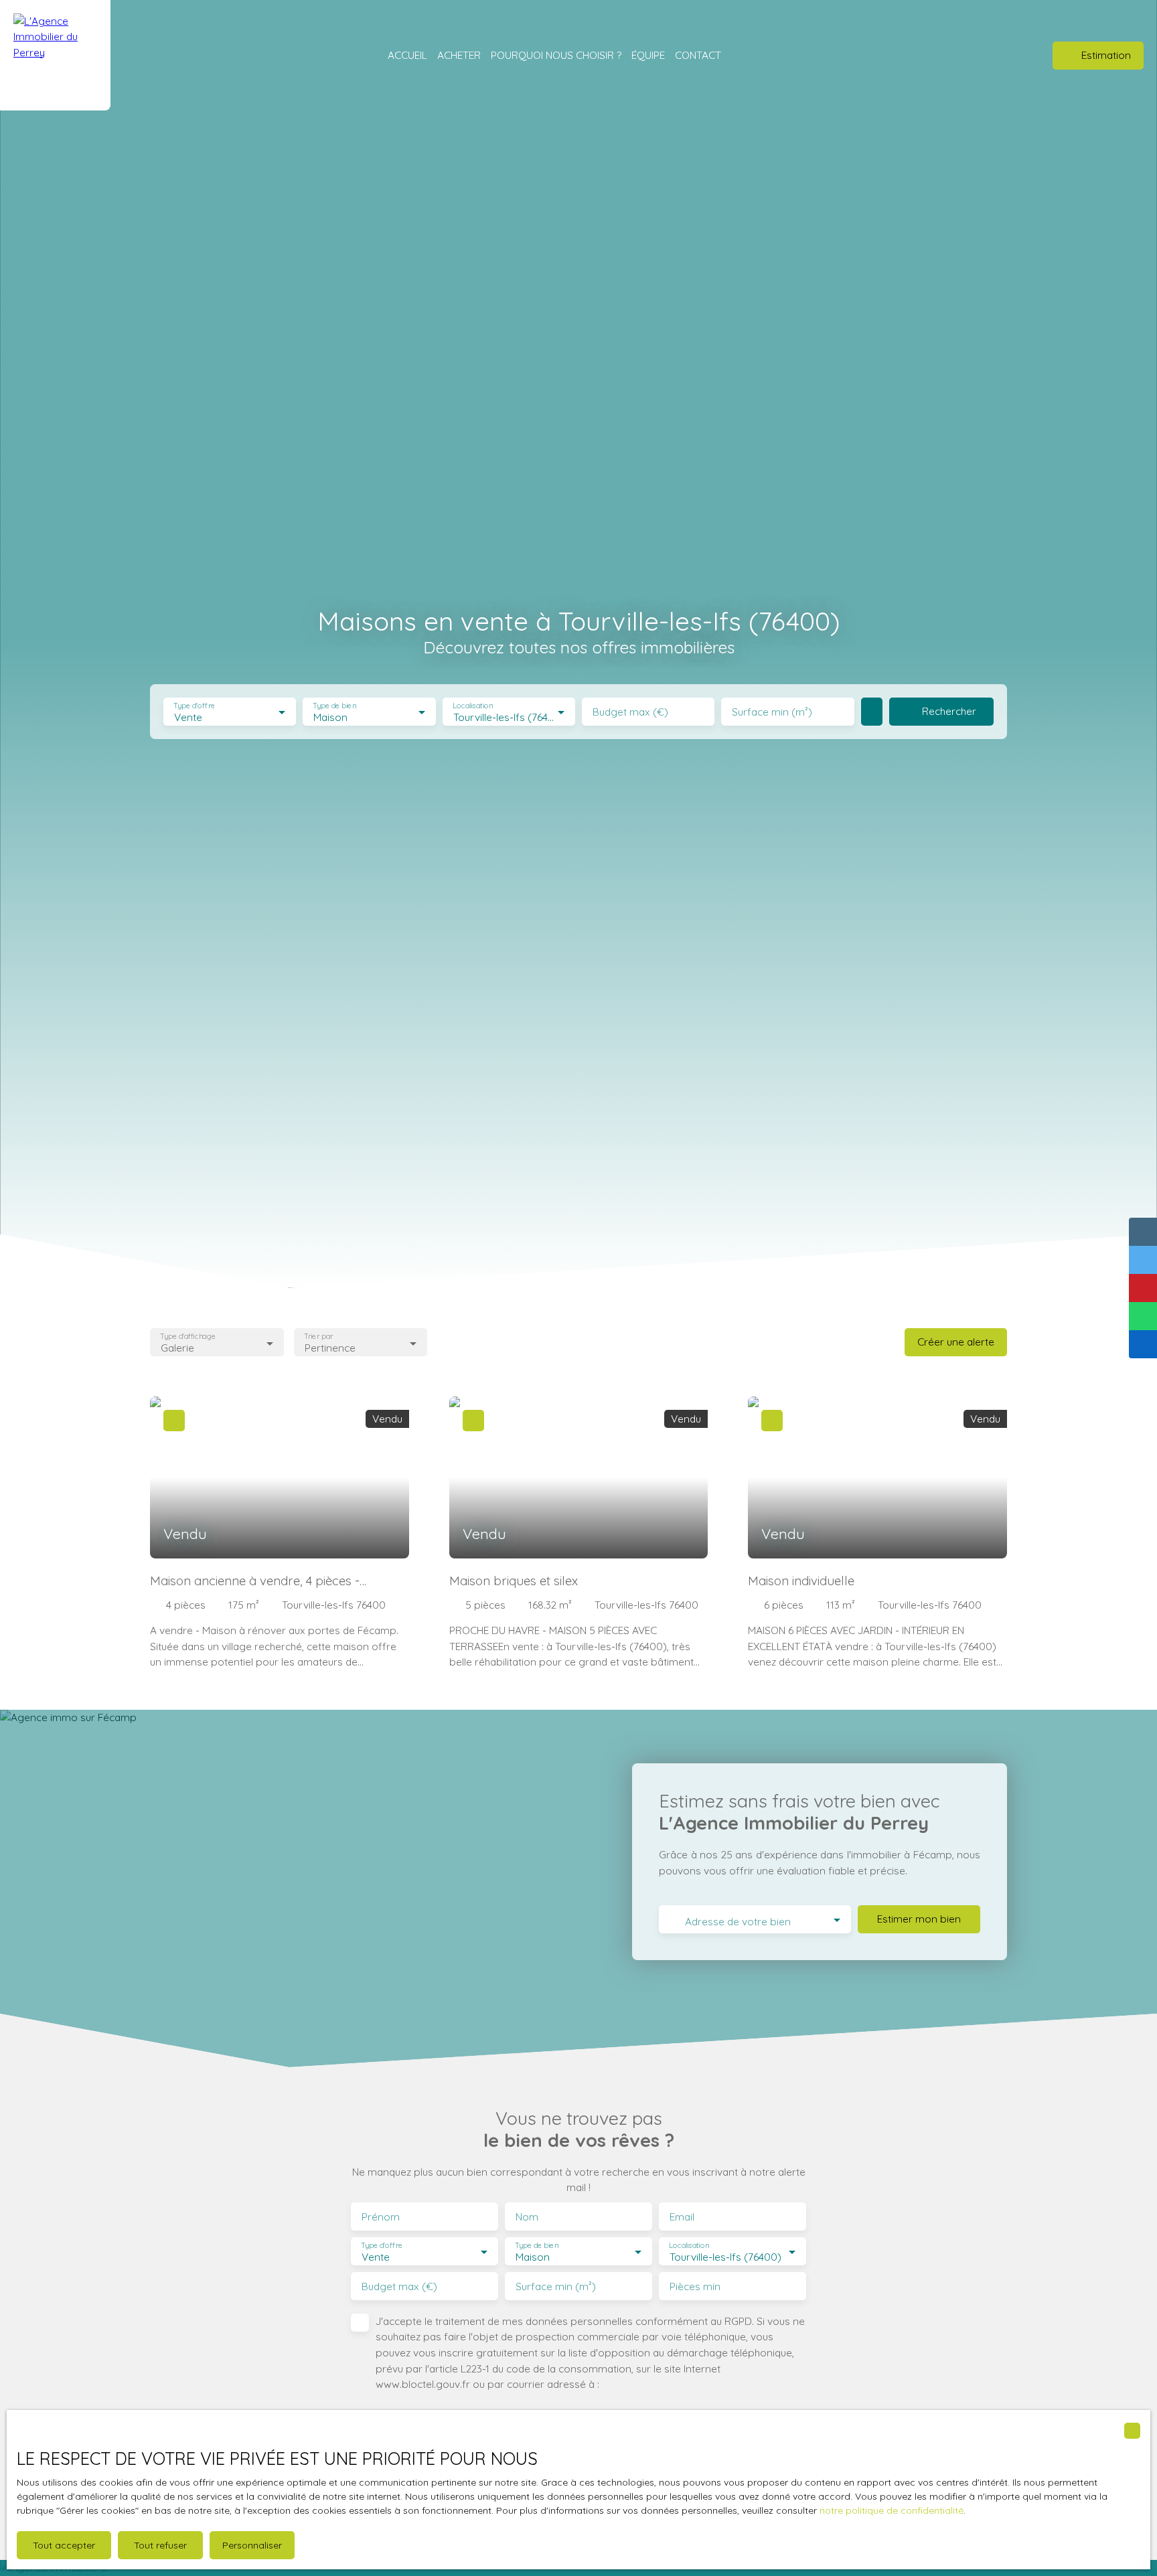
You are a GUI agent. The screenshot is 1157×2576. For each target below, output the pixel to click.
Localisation (473, 706)
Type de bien (335, 706)
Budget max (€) (630, 712)
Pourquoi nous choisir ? (556, 55)
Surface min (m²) (772, 712)
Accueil (407, 55)
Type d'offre (194, 706)
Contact (698, 55)
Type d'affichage (188, 1337)
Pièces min (695, 2286)
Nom (527, 2217)
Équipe (648, 55)
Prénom (381, 2217)
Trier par (318, 1337)
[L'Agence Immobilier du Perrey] (55, 55)
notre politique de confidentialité (892, 2510)
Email (682, 2217)
